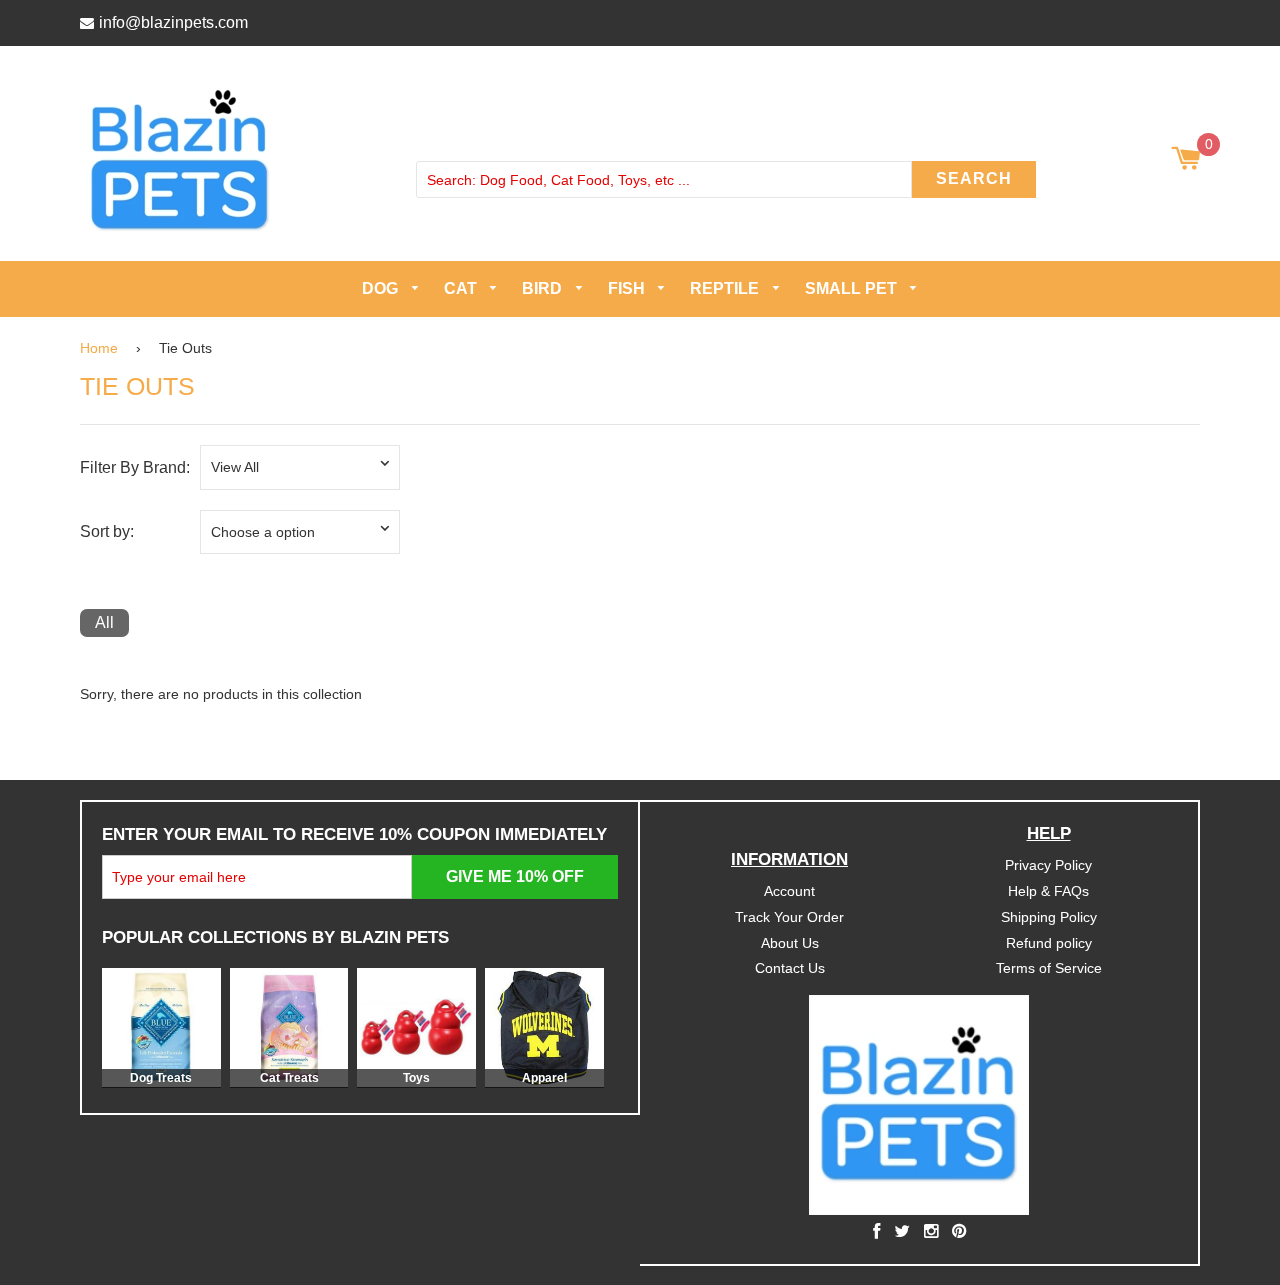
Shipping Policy (1049, 916)
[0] (1185, 160)
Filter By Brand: (135, 467)
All (104, 622)
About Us (790, 942)
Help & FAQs (1048, 890)
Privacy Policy (1048, 864)
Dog (382, 288)
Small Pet (853, 288)
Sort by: (107, 531)
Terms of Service (1049, 968)
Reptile (726, 288)
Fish (628, 288)
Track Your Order (789, 916)
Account (789, 890)
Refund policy (1049, 942)
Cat (462, 288)
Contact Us (790, 968)
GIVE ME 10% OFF (515, 875)
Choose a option (263, 531)
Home (99, 347)
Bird (544, 288)
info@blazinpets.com (173, 22)
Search (974, 178)
